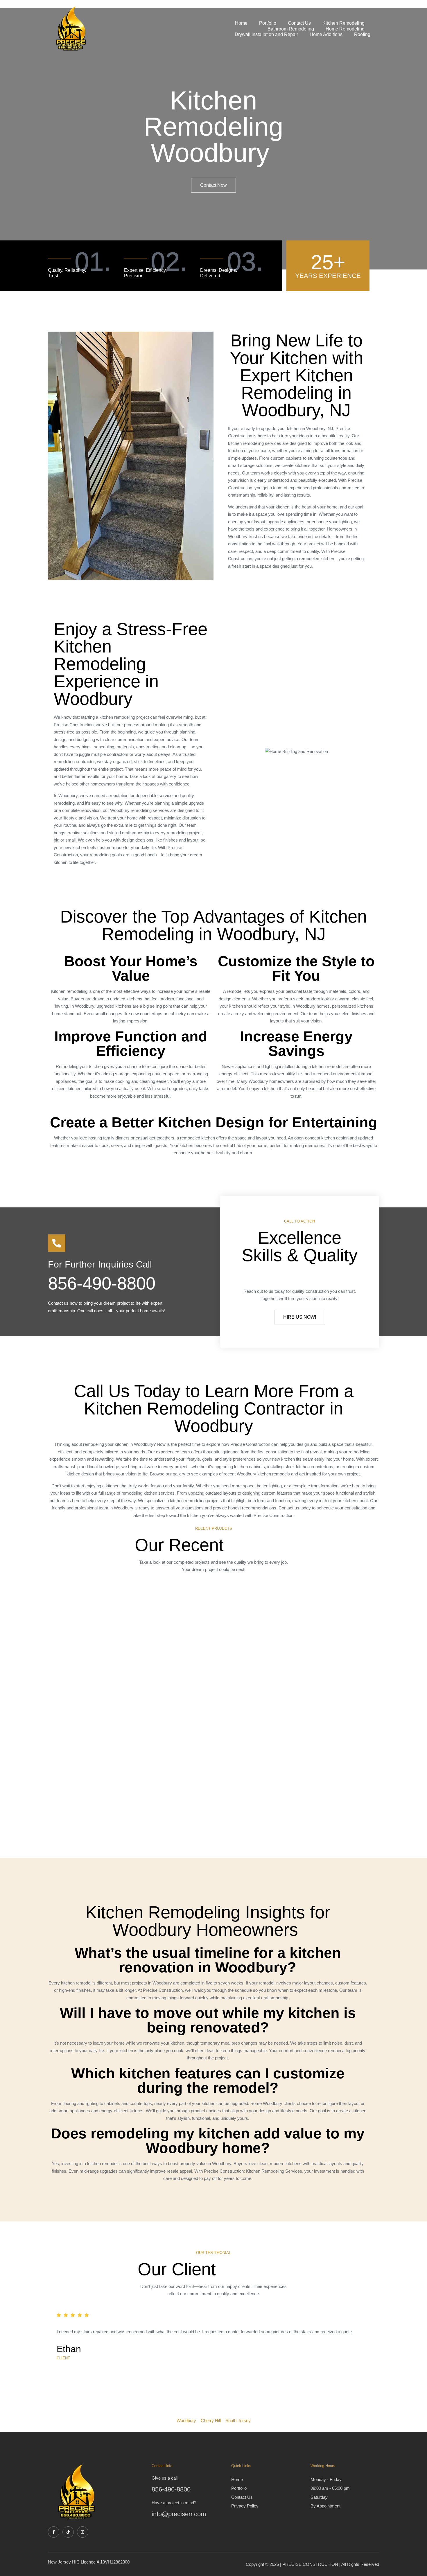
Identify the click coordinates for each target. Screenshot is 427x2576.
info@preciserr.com (179, 2514)
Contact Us (299, 23)
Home (241, 23)
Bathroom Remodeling (291, 29)
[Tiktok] (68, 2532)
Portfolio (268, 23)
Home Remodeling (345, 29)
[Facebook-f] (54, 2532)
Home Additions (326, 34)
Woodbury (186, 2420)
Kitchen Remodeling (343, 23)
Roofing (362, 34)
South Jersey (238, 2420)
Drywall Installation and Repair (266, 34)
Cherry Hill (211, 2420)
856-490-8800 (102, 1283)
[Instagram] (83, 2532)
